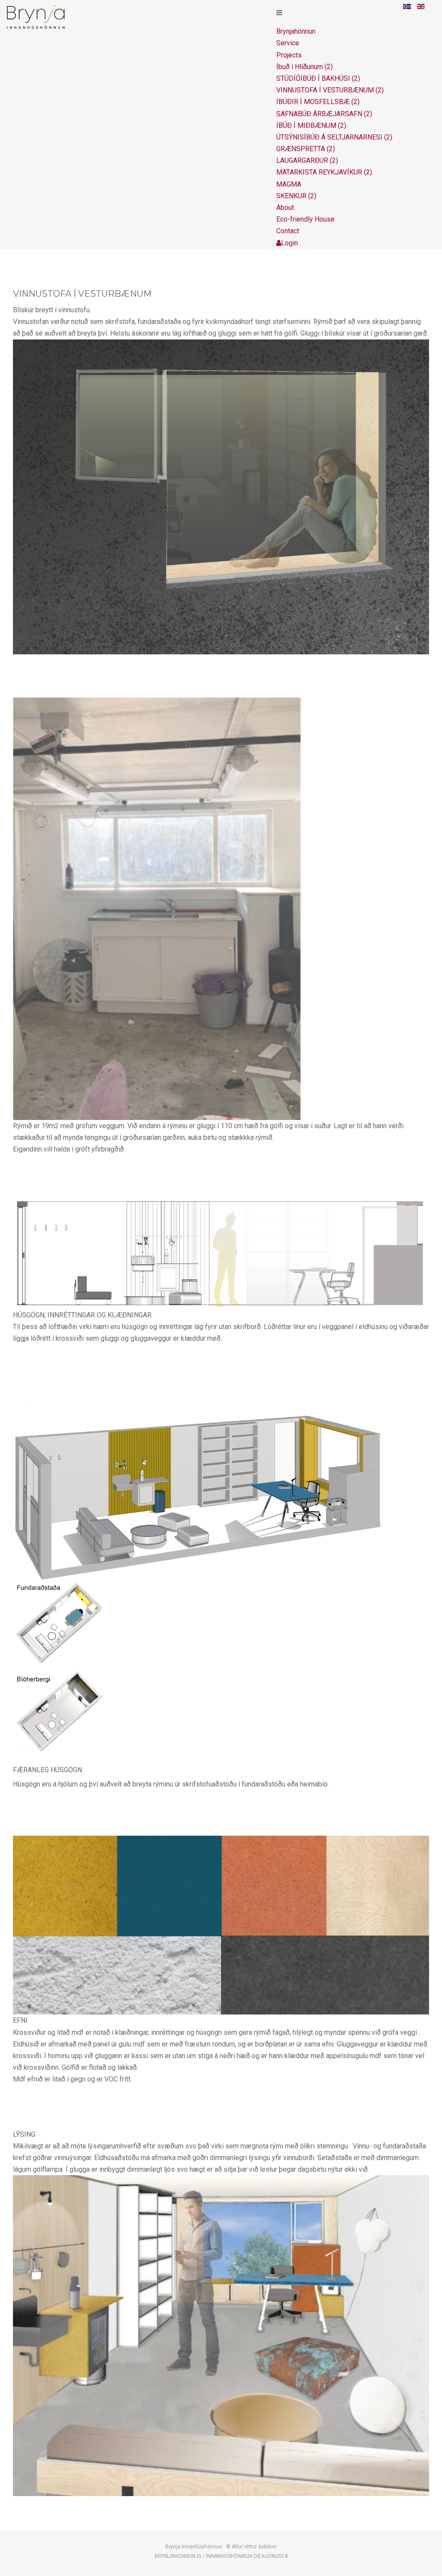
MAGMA (289, 184)
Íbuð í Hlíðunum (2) (305, 67)
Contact (288, 231)
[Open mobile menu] (279, 13)
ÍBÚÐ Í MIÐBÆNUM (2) (311, 125)
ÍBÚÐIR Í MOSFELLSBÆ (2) (318, 102)
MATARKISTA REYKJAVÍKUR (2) (324, 172)
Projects (289, 55)
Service (288, 43)
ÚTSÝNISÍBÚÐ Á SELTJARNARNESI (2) (334, 137)
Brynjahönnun (296, 31)
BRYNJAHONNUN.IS (178, 2556)
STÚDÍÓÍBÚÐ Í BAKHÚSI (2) (318, 78)
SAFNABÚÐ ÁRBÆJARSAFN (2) (324, 114)
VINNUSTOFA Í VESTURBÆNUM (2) (330, 90)
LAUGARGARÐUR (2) (307, 160)
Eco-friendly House (305, 219)
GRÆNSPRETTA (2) (306, 149)
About (285, 208)
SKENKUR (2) (296, 196)
